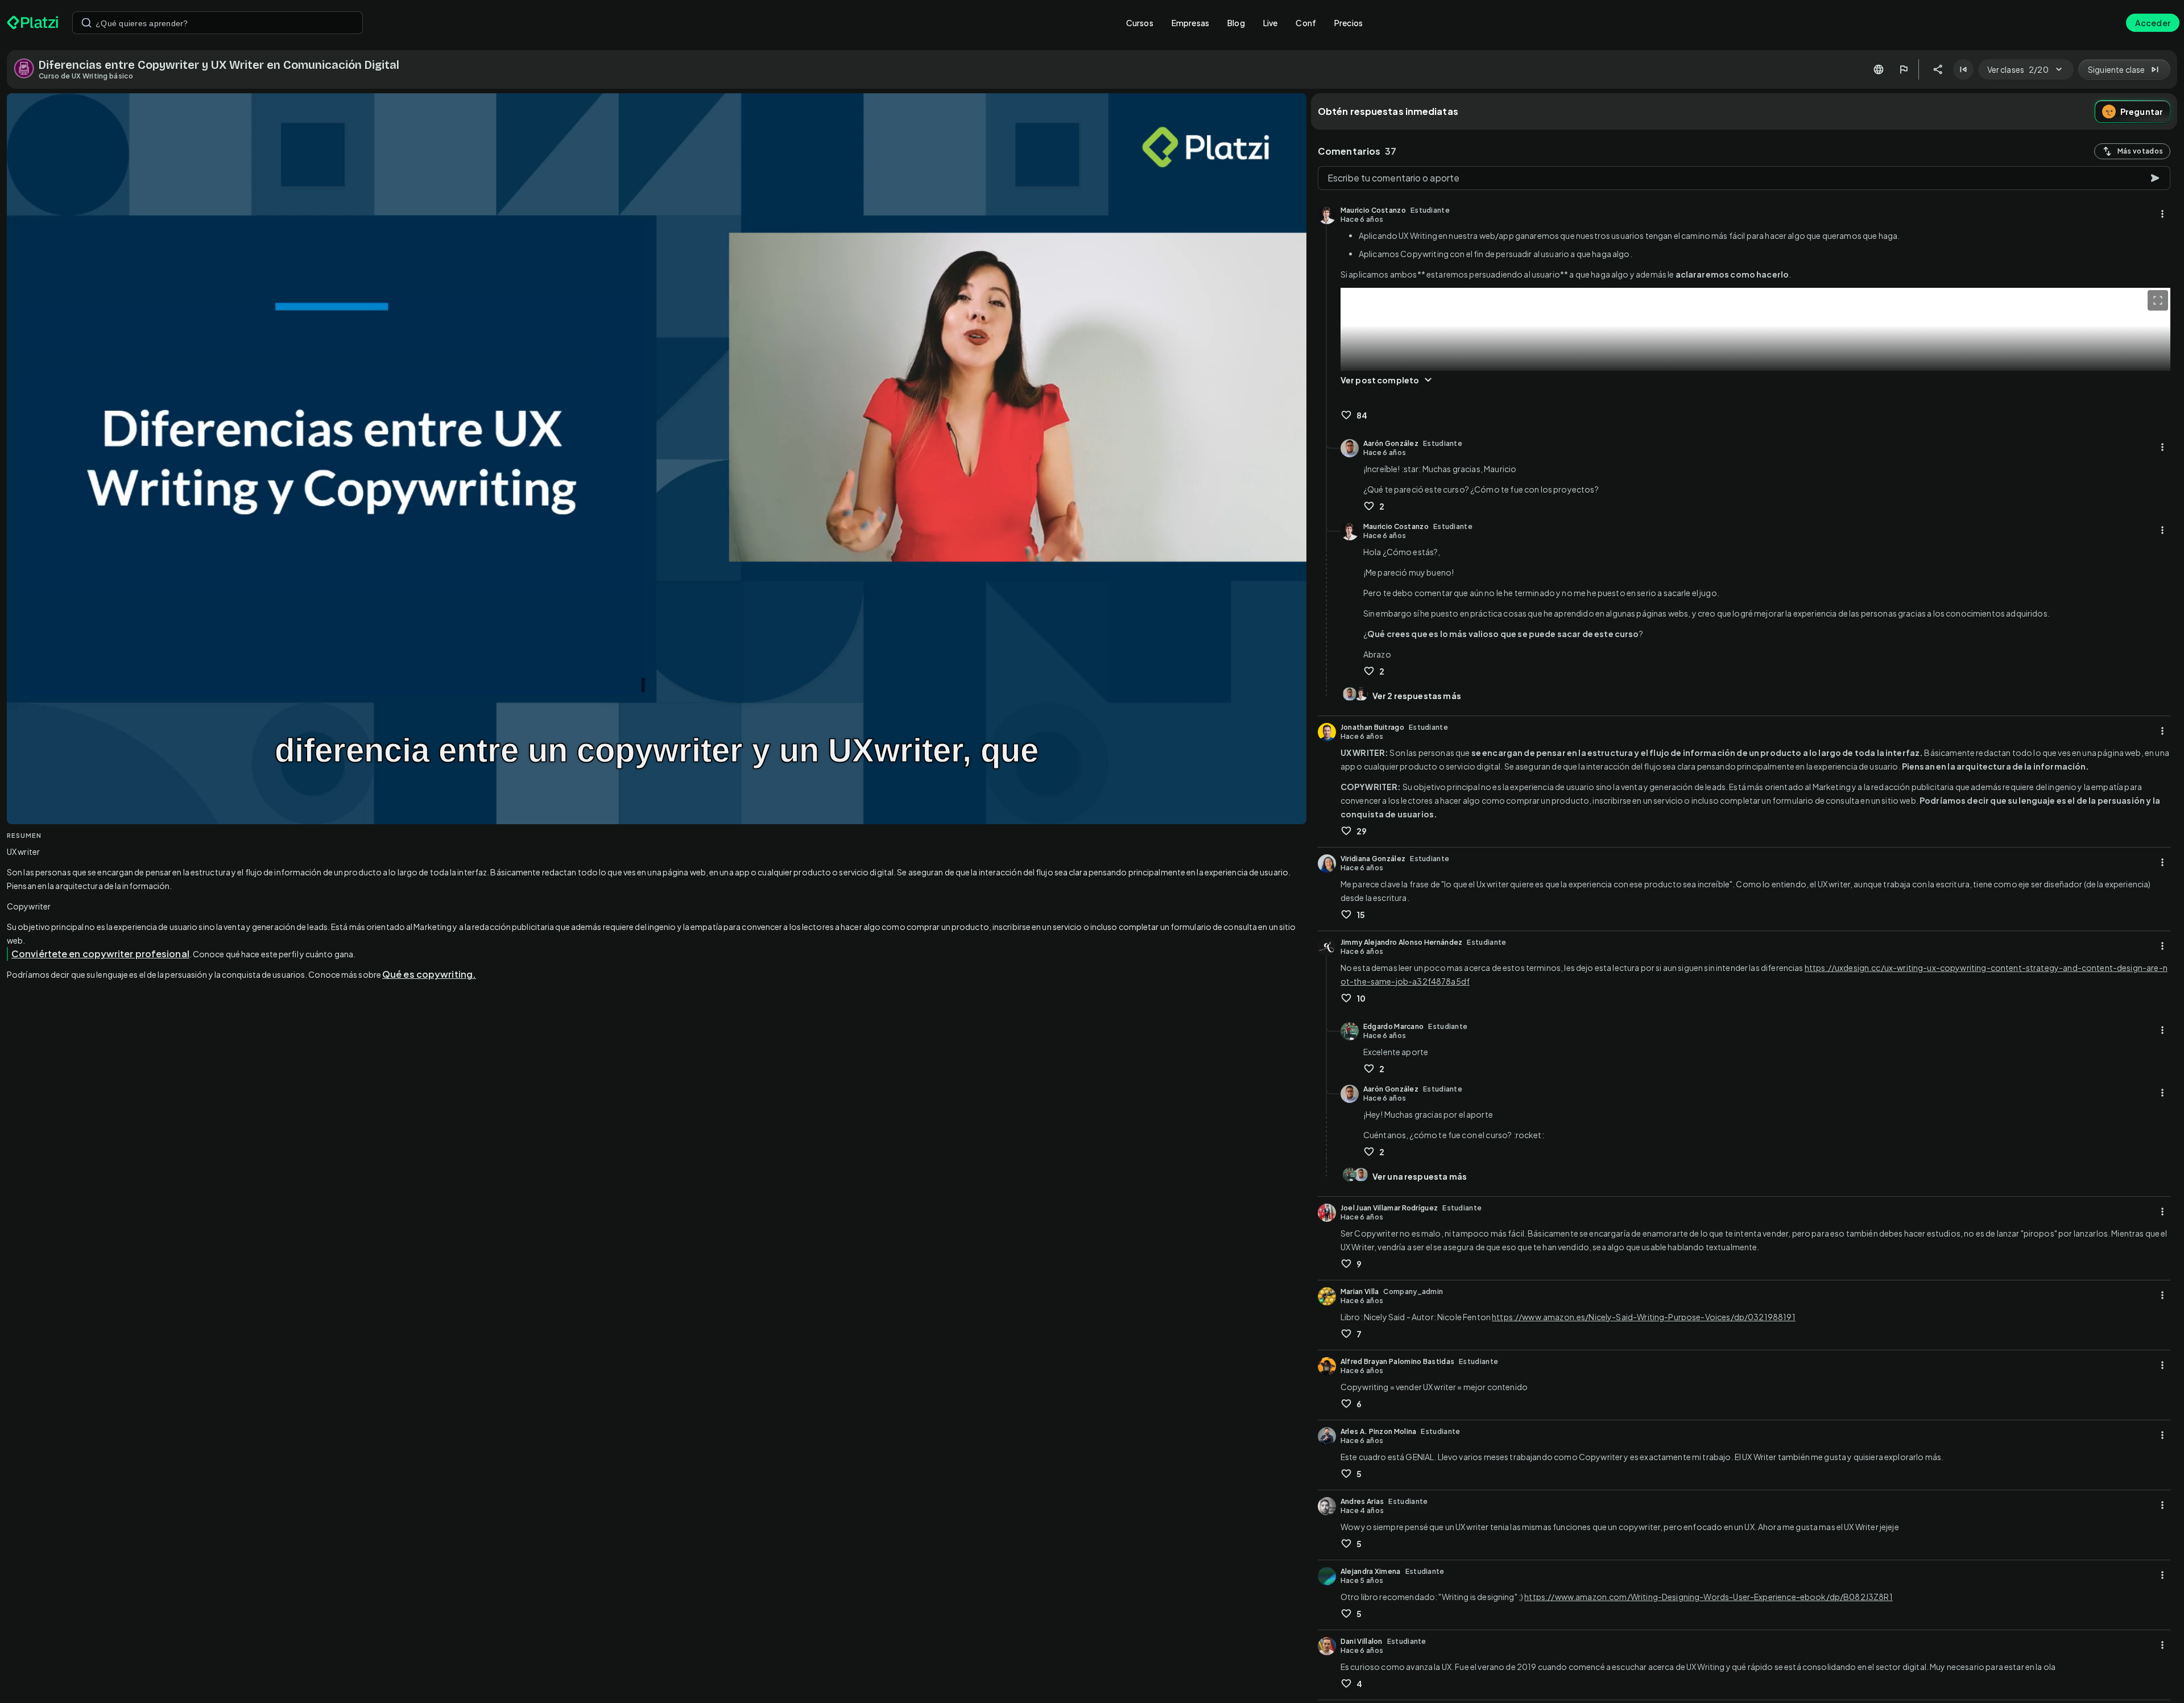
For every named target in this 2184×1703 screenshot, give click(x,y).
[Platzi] (33, 23)
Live (1271, 23)
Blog (1236, 23)
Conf (1306, 23)
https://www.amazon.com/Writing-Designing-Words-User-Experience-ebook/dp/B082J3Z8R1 (1708, 1597)
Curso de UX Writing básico (86, 76)
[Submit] (86, 23)
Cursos (1140, 23)
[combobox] (218, 23)
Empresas (1190, 23)
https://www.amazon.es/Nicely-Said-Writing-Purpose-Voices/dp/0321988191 (1644, 1317)
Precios (1349, 23)
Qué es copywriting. (429, 974)
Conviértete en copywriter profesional (100, 954)
